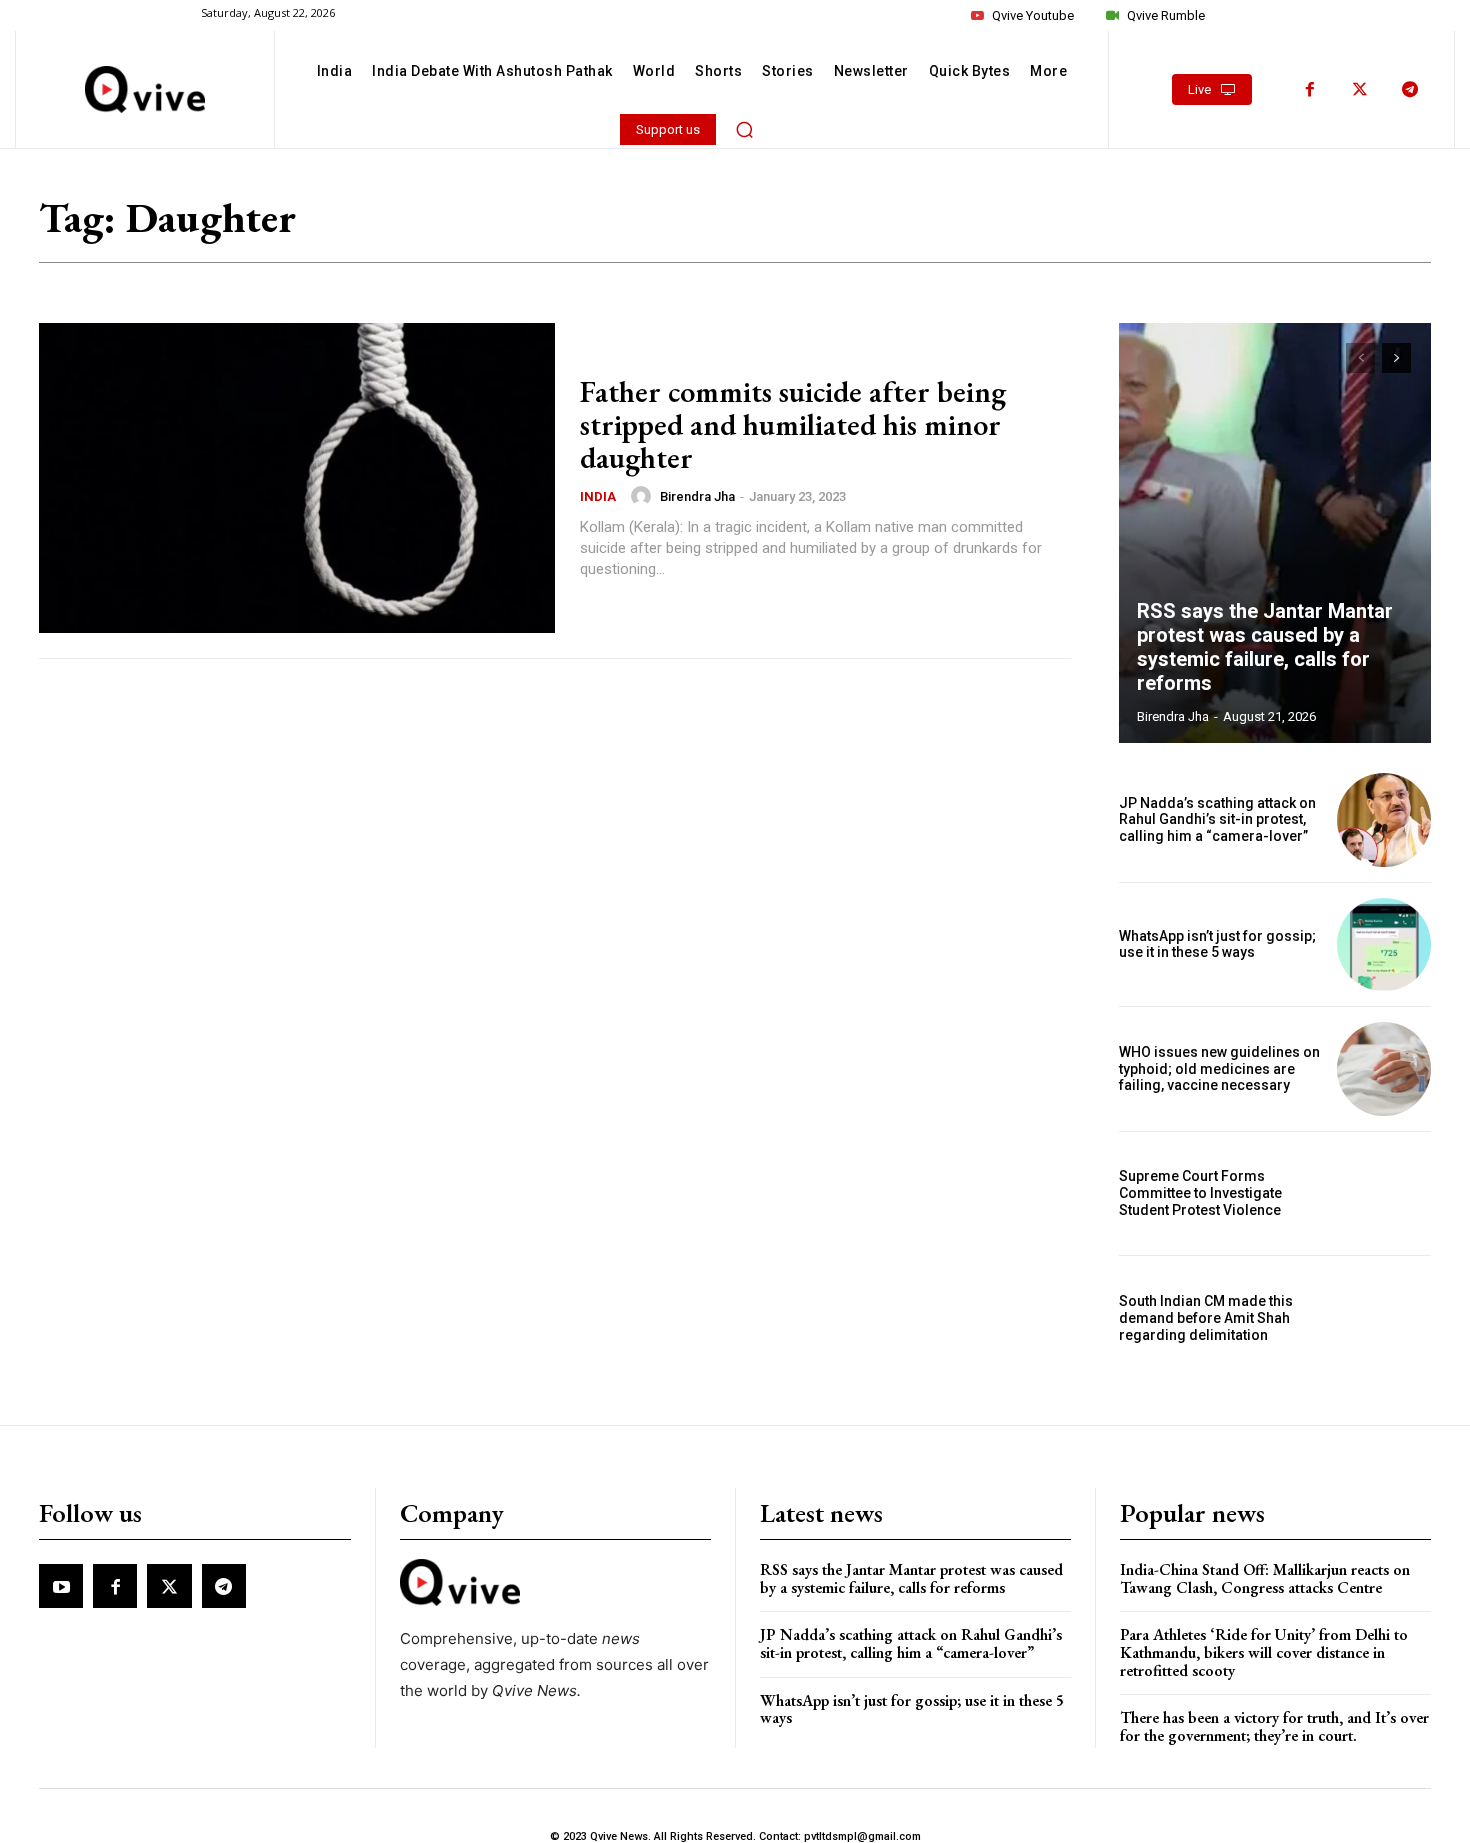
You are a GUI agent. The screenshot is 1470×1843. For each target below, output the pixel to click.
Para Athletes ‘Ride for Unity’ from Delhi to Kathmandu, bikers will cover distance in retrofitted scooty (1264, 1652)
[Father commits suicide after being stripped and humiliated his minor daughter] (297, 478)
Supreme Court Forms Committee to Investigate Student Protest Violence (1200, 1193)
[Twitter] (1360, 90)
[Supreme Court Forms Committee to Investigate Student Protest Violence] (1384, 1194)
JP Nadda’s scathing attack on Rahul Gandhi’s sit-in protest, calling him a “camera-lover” (1217, 820)
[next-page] (1396, 358)
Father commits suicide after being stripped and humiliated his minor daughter (793, 424)
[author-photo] (644, 496)
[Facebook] (1310, 90)
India (598, 496)
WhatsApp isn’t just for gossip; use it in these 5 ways (1217, 944)
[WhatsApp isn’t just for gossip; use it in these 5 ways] (1384, 945)
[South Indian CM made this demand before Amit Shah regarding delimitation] (1384, 1318)
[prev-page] (1360, 358)
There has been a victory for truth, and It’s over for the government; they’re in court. (1274, 1726)
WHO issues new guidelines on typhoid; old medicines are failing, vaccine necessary (1219, 1069)
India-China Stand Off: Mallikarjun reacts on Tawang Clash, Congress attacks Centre (1265, 1578)
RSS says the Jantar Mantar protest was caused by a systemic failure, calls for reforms (1265, 647)
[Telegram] (1410, 90)
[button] (745, 129)
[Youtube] (61, 1586)
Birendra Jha (697, 496)
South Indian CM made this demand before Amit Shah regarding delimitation (1206, 1318)
